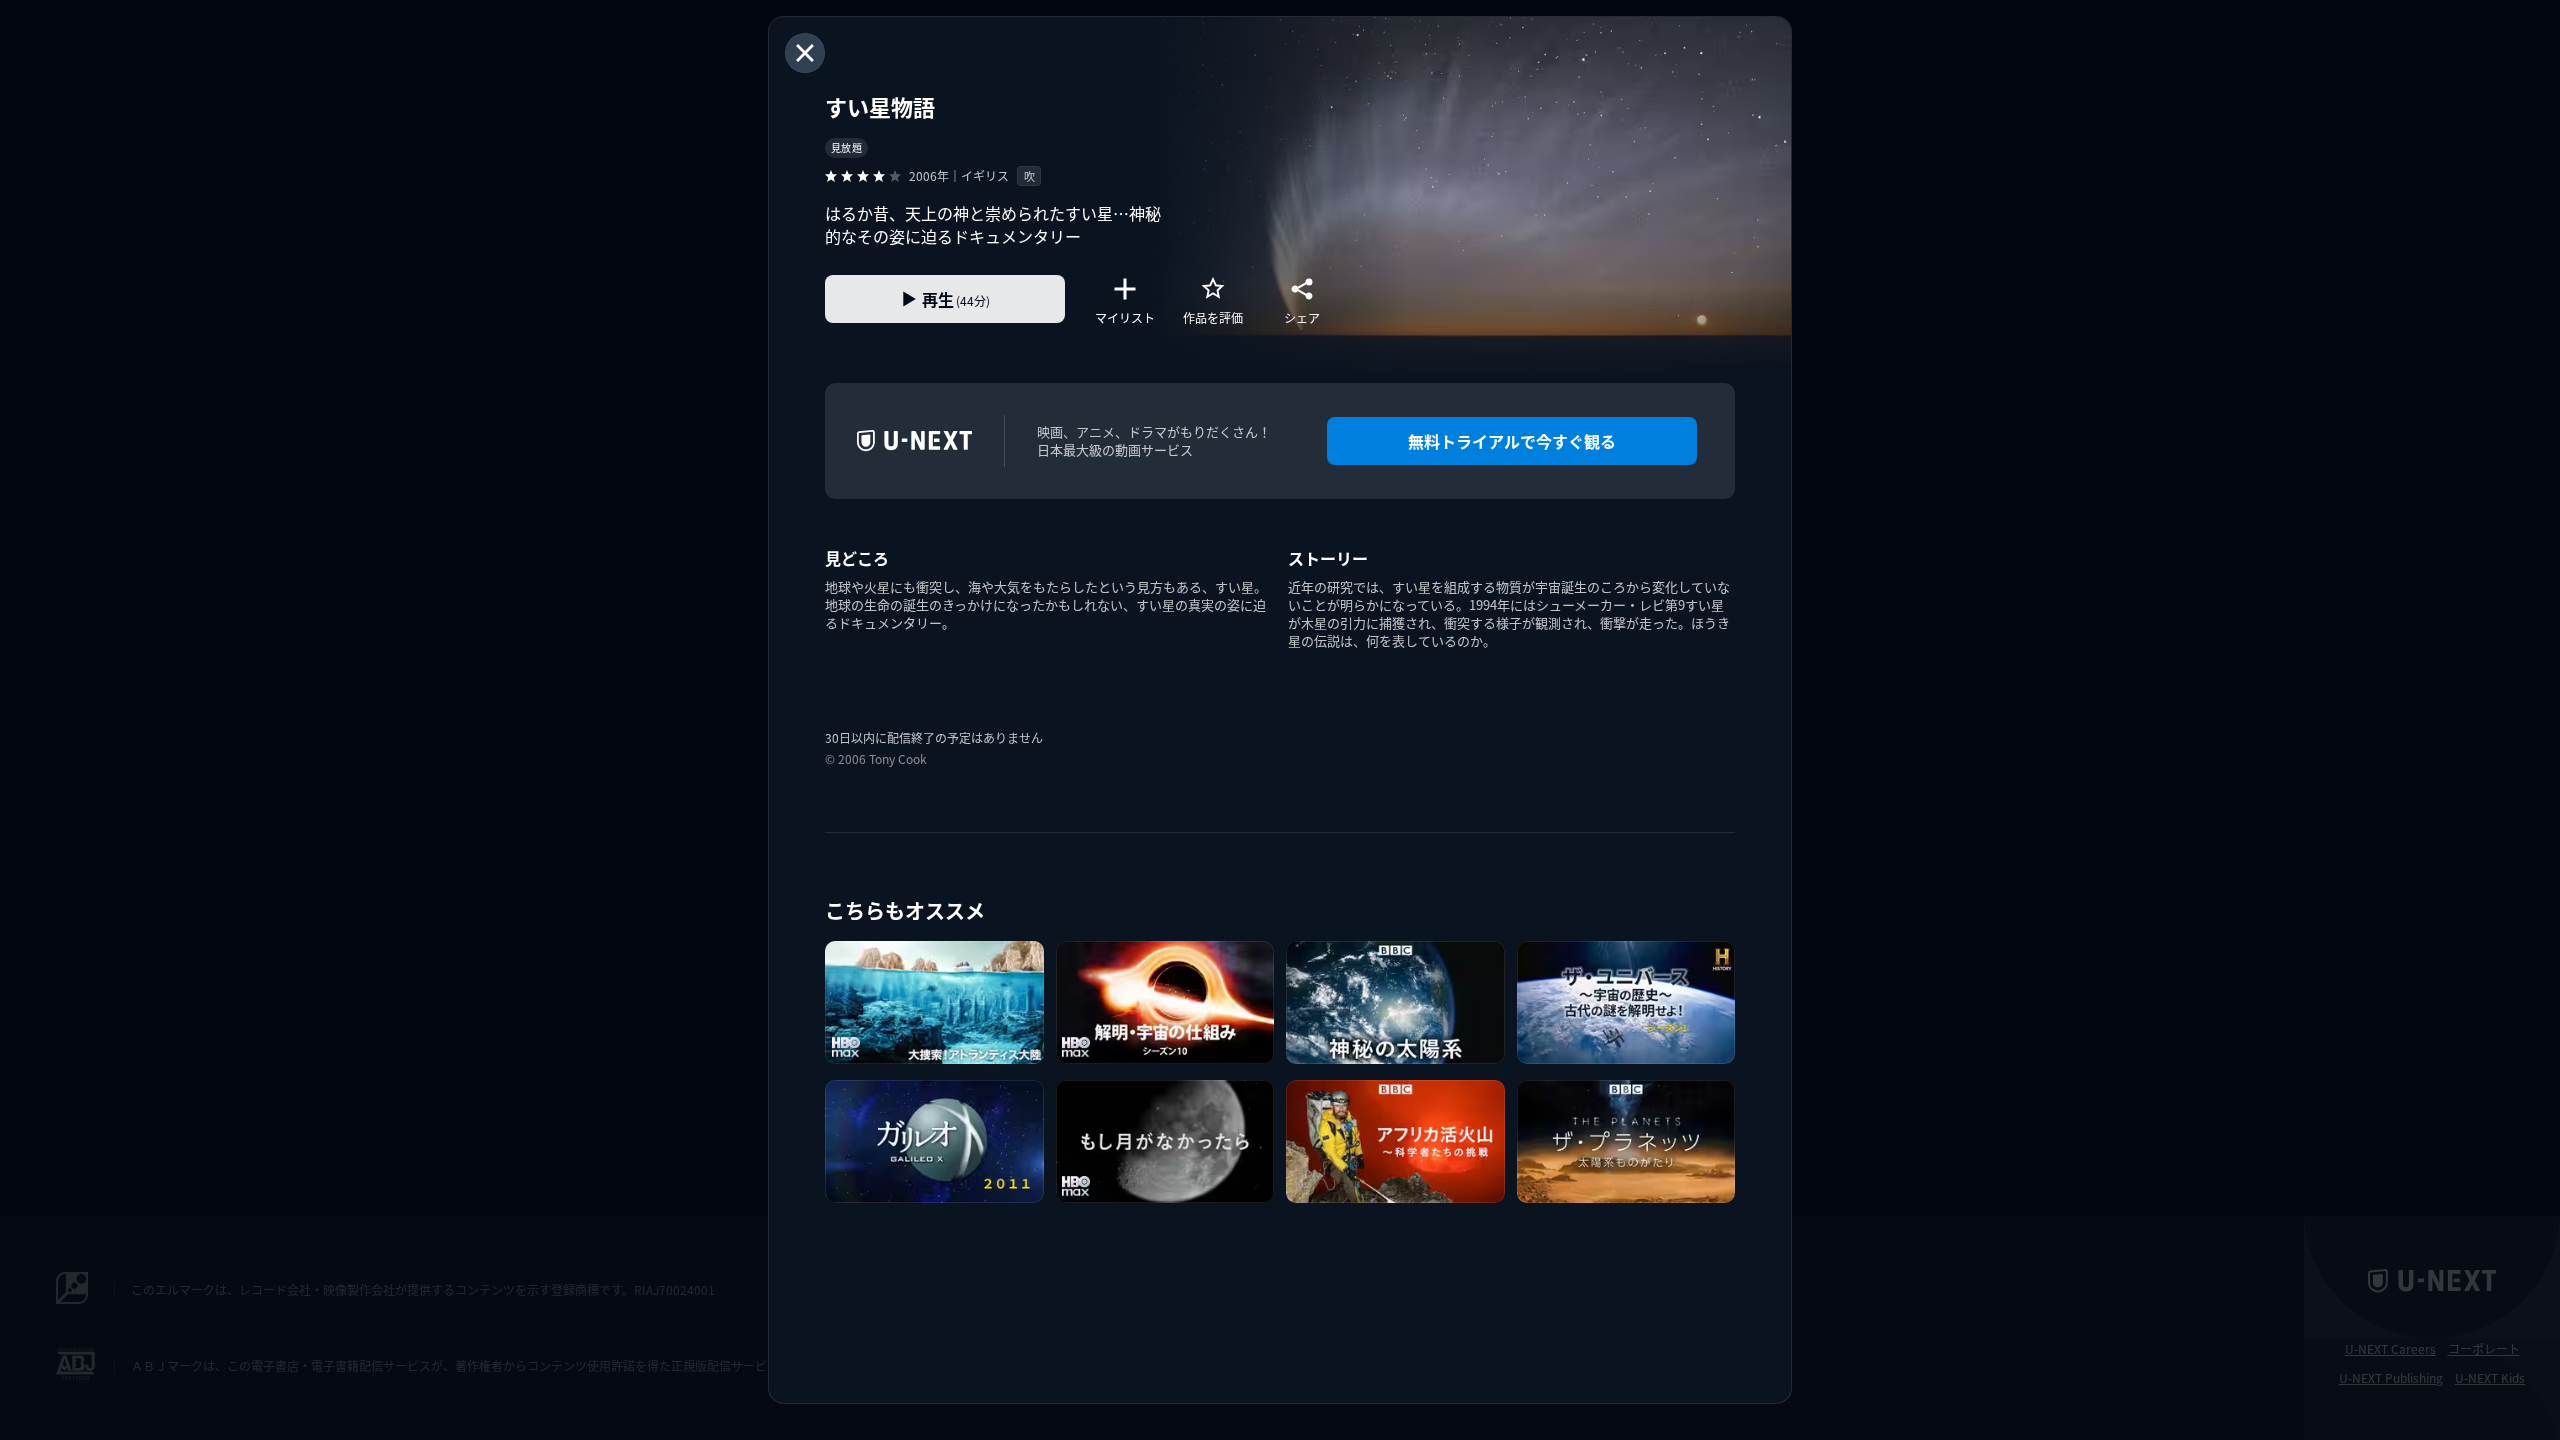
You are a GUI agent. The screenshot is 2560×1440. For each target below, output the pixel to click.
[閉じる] (805, 53)
